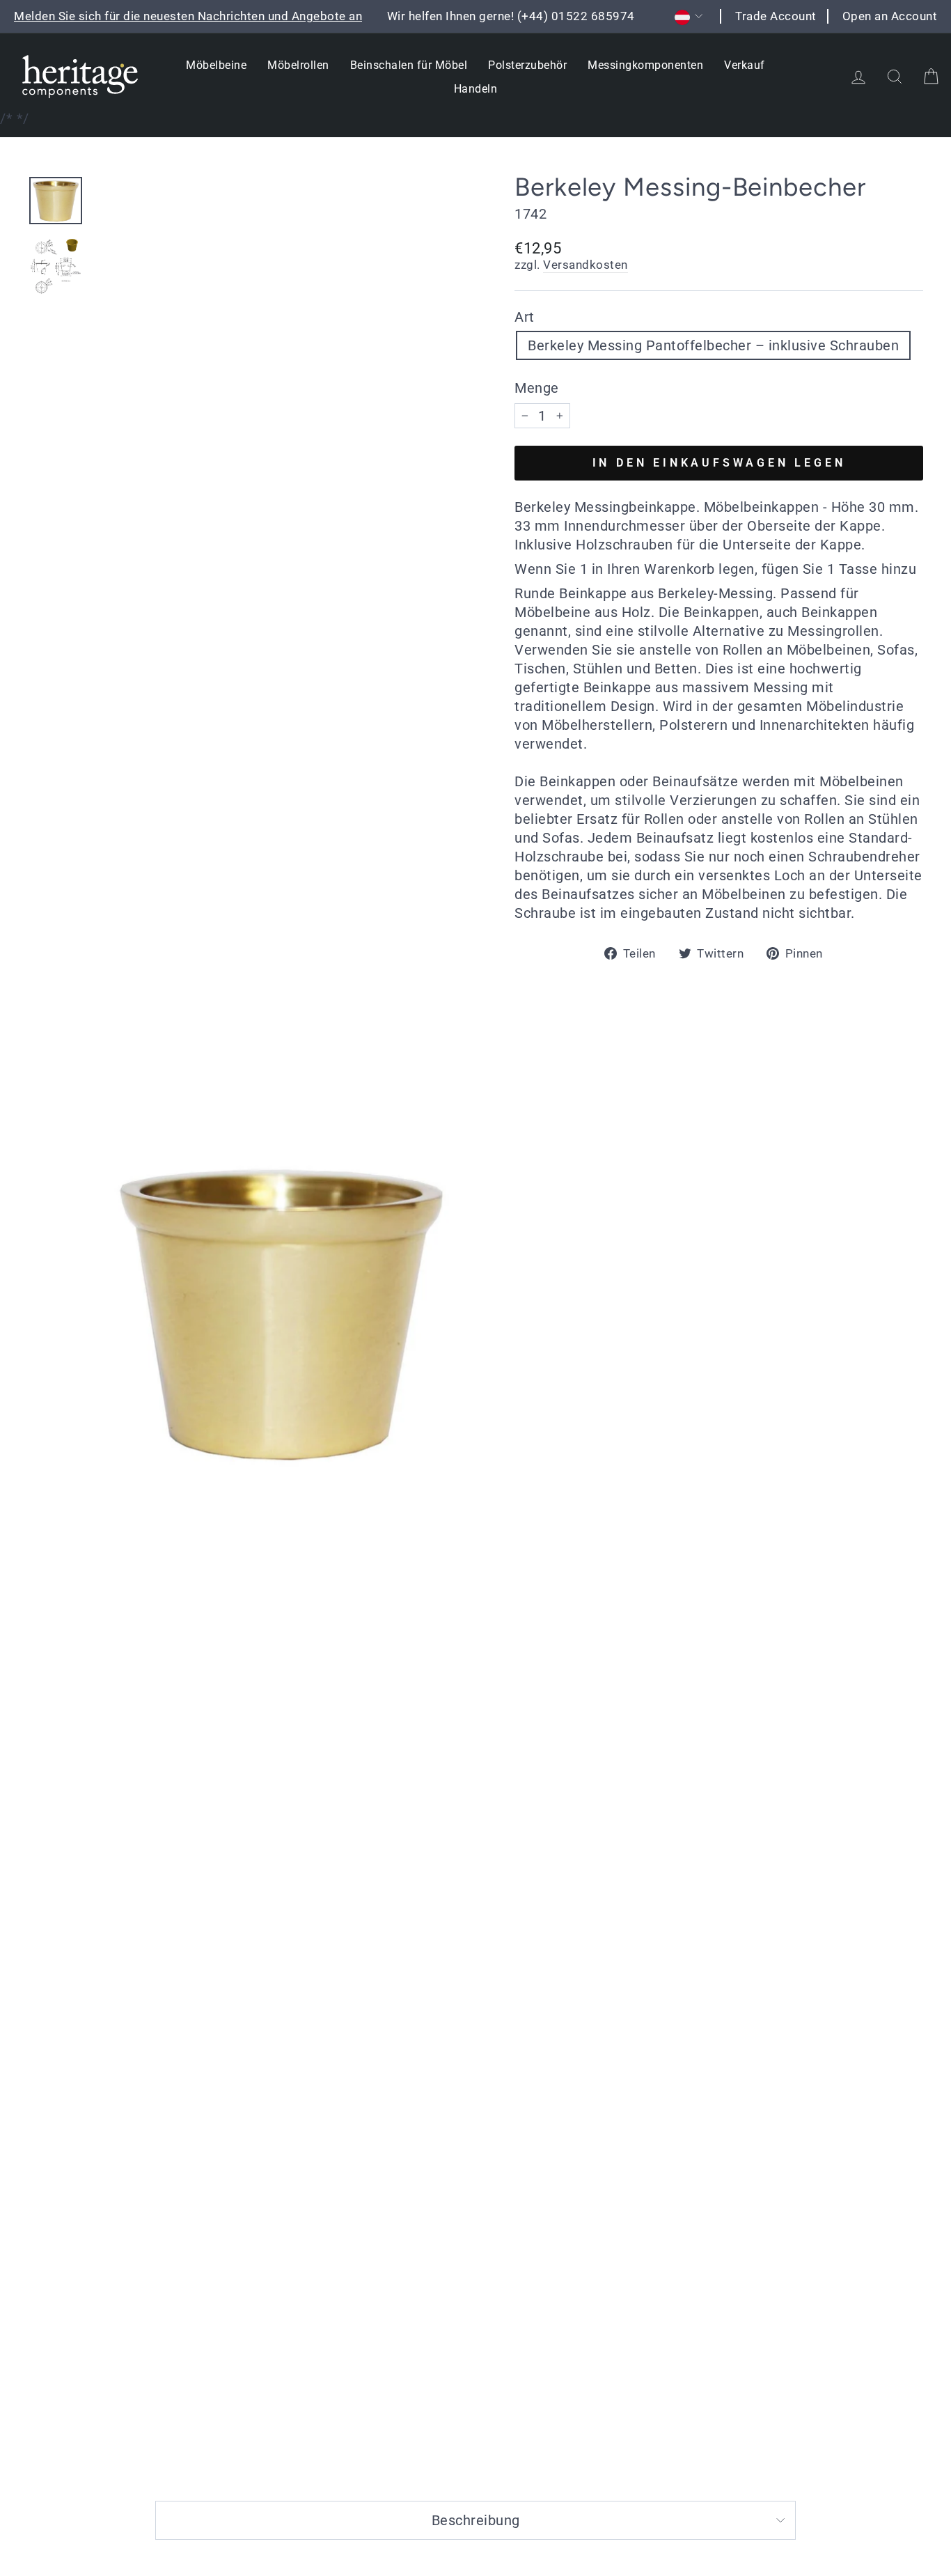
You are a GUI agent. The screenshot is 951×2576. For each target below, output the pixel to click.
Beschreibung (476, 2520)
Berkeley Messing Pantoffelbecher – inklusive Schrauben (713, 345)
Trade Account (776, 16)
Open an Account (890, 16)
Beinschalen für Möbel (409, 65)
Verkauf (745, 65)
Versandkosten (585, 265)
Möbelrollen (298, 65)
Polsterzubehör (527, 65)
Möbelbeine (216, 65)
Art (525, 317)
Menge (537, 388)
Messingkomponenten (645, 65)
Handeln (476, 89)
